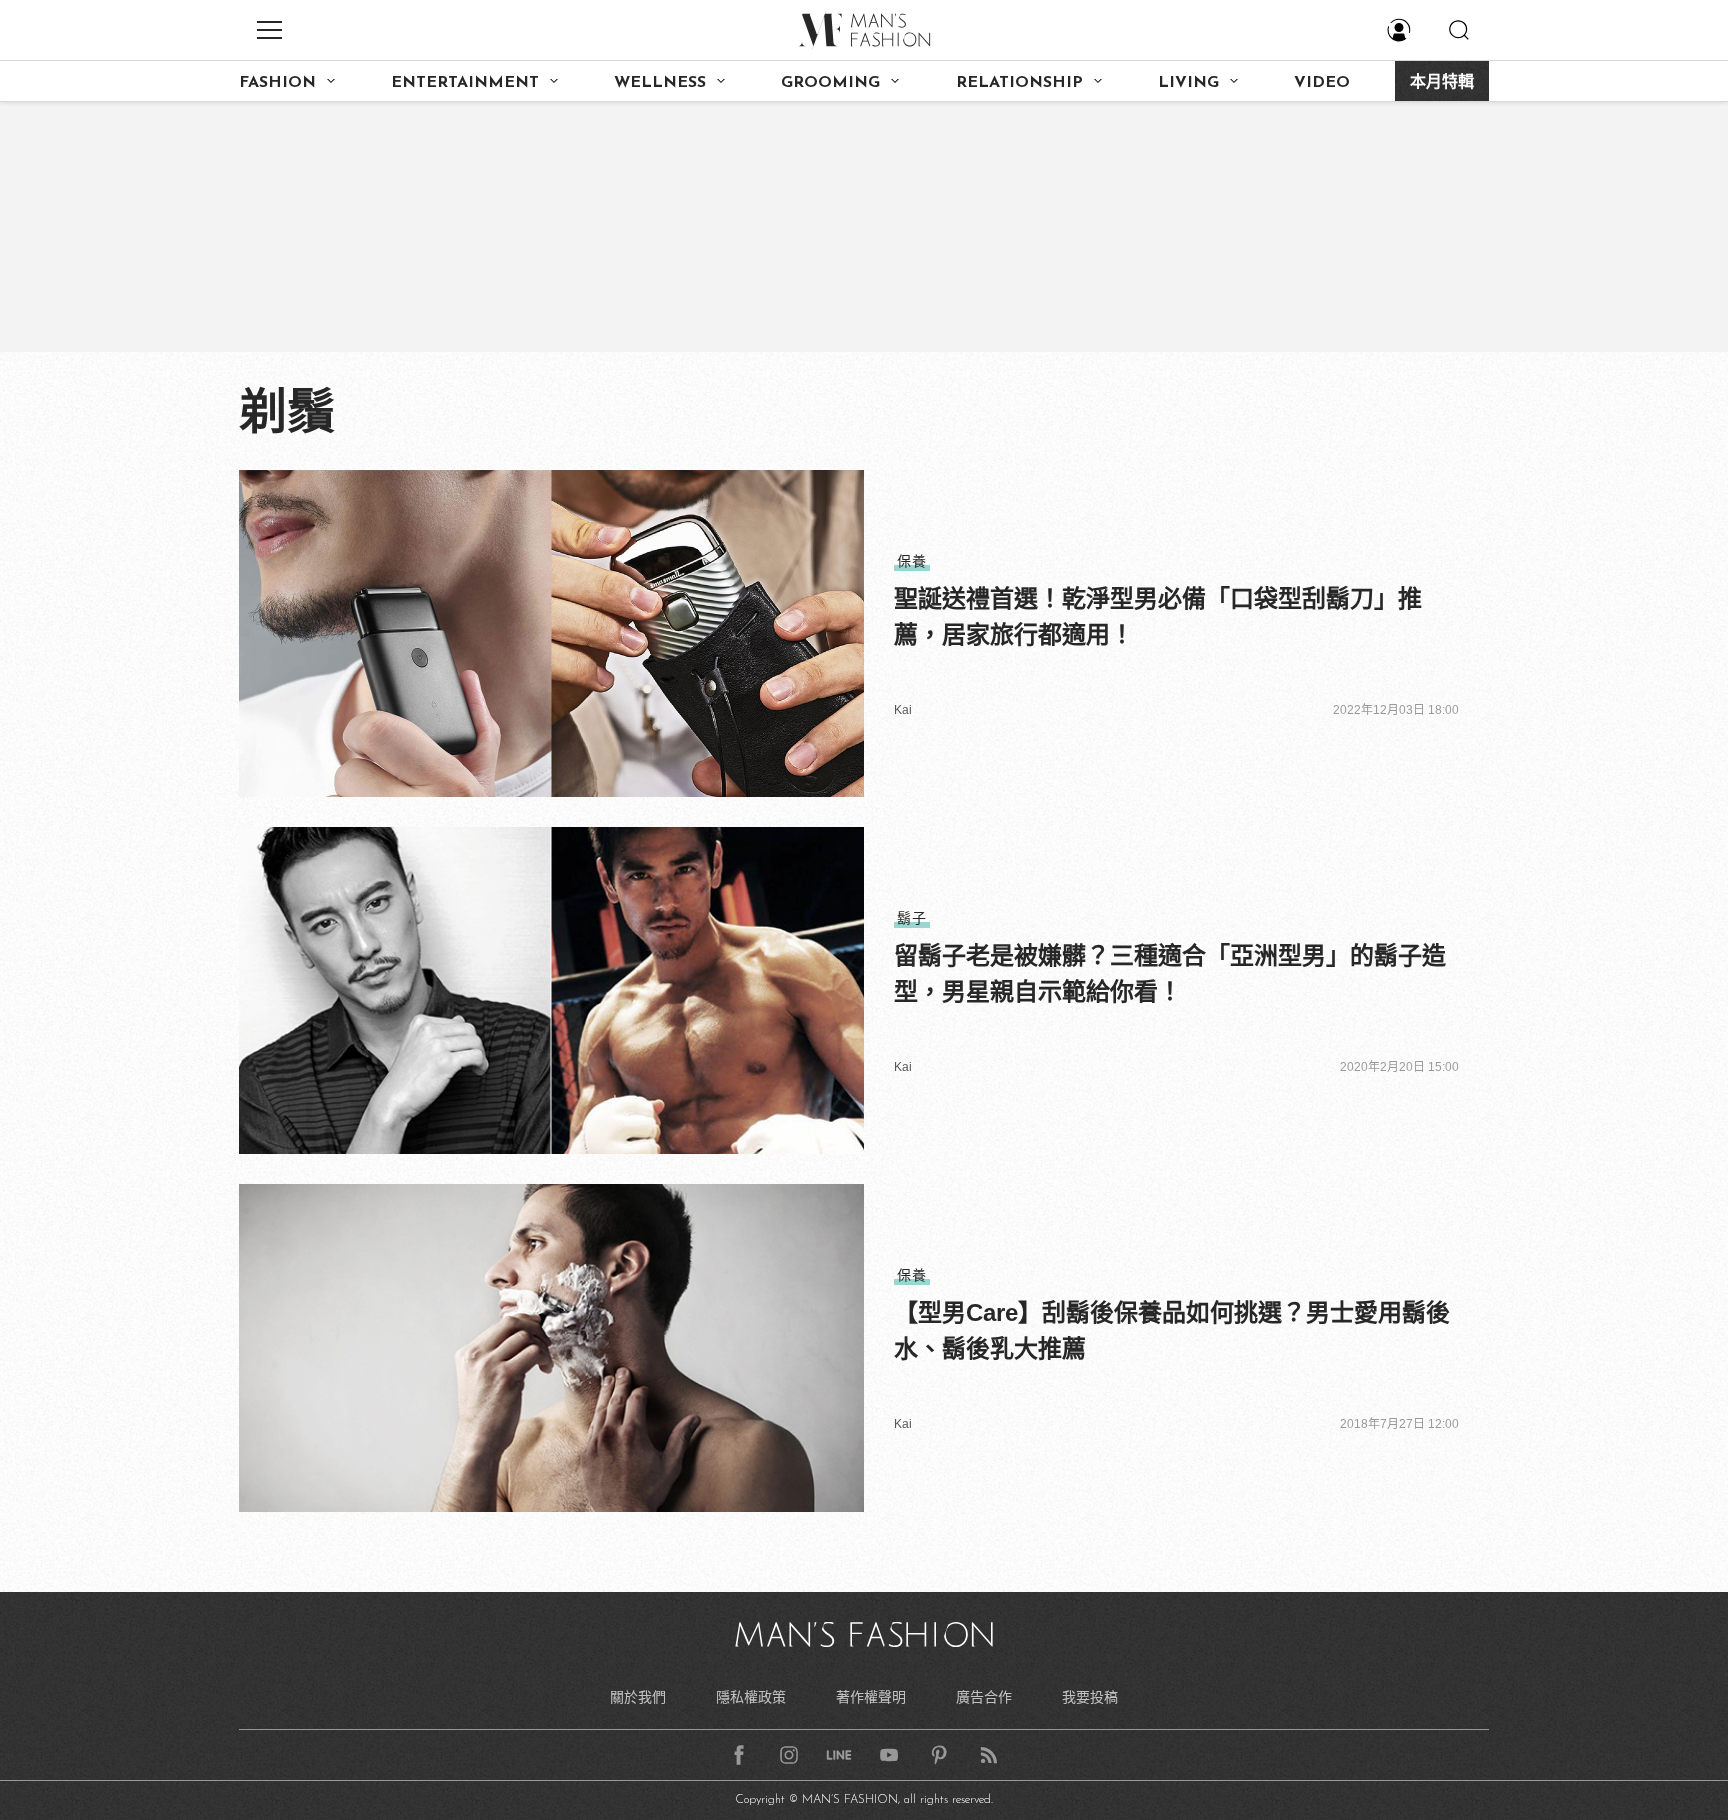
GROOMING (830, 83)
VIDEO (1322, 83)
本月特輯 (1442, 83)
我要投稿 (1090, 1697)
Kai (903, 710)
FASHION (277, 83)
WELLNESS (660, 83)
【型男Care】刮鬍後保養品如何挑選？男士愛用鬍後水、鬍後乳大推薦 (1172, 1330)
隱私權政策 (751, 1697)
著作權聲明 (871, 1697)
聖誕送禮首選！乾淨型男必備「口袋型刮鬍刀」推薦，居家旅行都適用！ (1158, 616)
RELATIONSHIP (1019, 83)
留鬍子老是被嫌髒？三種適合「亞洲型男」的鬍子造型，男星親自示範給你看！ (1170, 973)
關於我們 (638, 1697)
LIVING (1188, 83)
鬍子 (912, 918)
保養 (912, 561)
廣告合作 (984, 1697)
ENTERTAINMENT (465, 83)
